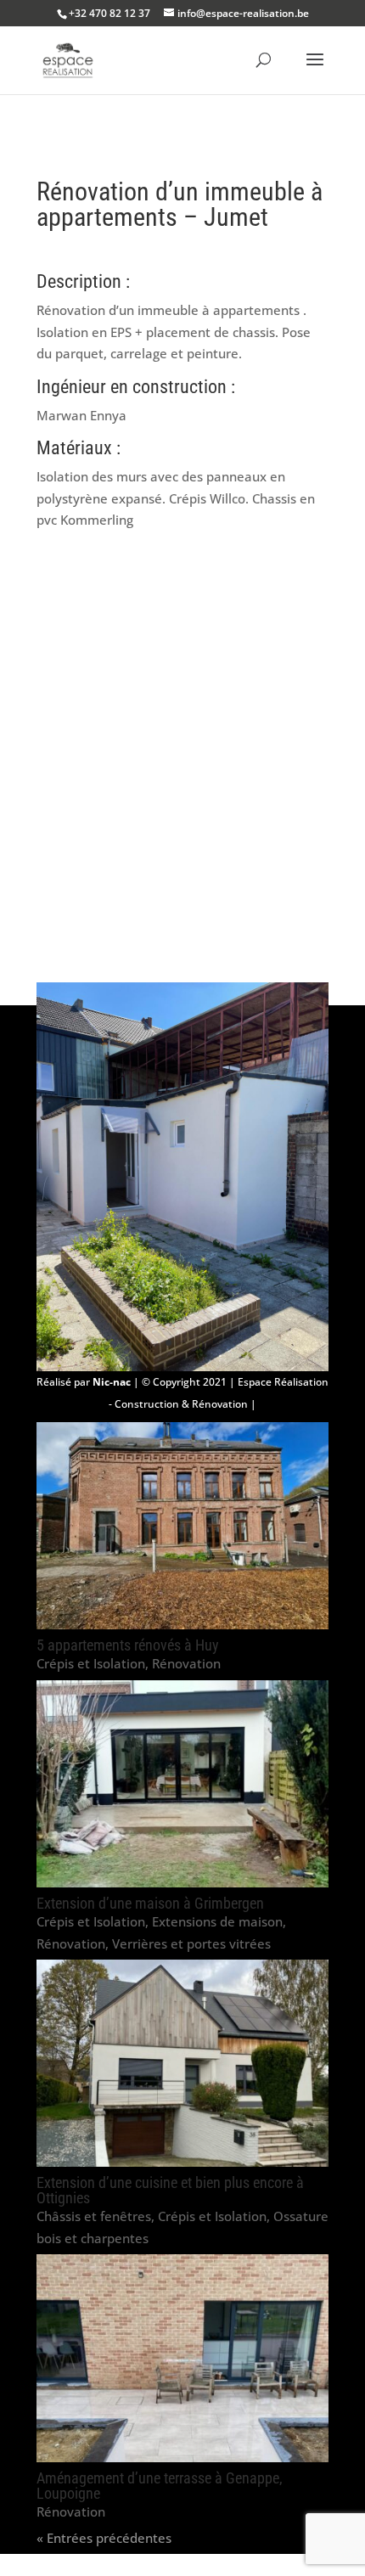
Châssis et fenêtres (94, 2216)
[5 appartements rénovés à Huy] (182, 1526)
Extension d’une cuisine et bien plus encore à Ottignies (170, 2190)
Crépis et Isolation (91, 1663)
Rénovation (186, 1663)
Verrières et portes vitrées (191, 1943)
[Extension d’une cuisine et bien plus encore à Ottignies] (182, 2063)
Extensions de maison (217, 1921)
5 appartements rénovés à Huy (128, 1645)
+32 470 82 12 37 (109, 13)
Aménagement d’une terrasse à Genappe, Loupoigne (160, 2486)
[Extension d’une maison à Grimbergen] (182, 1784)
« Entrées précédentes (104, 2538)
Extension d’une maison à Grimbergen (150, 1903)
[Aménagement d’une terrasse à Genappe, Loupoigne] (182, 2358)
